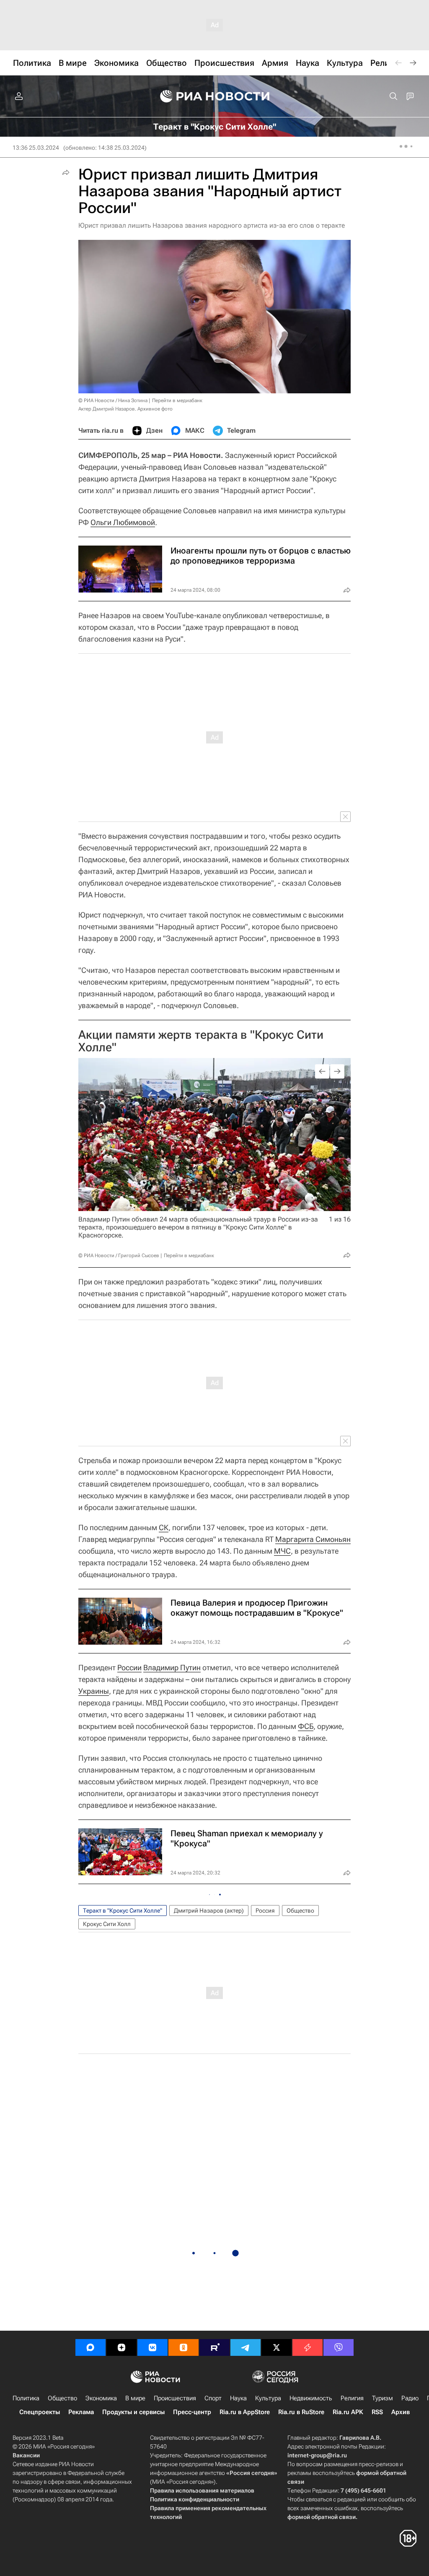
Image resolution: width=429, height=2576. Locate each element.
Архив (401, 2412)
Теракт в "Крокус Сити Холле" (123, 1911)
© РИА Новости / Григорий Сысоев (119, 1256)
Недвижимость (311, 2398)
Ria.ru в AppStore (245, 2412)
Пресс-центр (192, 2412)
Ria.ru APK (348, 2412)
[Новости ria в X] (277, 2347)
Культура (268, 2398)
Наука (238, 2398)
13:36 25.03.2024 (36, 148)
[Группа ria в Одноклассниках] (183, 2347)
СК (164, 1527)
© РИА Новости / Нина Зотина (113, 400)
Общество (300, 1911)
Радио (410, 2398)
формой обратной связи (322, 2517)
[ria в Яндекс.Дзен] (121, 2347)
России (129, 1668)
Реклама (81, 2412)
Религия (352, 2398)
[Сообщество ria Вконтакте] (152, 2347)
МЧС (282, 1551)
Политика (26, 2398)
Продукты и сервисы (133, 2412)
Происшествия (175, 2398)
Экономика (101, 2398)
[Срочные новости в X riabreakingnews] (308, 2347)
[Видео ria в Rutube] (214, 2347)
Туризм (382, 2398)
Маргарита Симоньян (313, 1539)
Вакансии (26, 2455)
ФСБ (306, 1726)
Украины (94, 1691)
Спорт (213, 2398)
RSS (377, 2412)
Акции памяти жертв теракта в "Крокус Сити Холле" (201, 1041)
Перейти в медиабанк (177, 400)
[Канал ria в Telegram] (246, 2347)
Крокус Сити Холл (107, 1924)
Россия (265, 1911)
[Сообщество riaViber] (339, 2347)
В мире (135, 2398)
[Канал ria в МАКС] (90, 2347)
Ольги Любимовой (123, 522)
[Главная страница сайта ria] (215, 96)
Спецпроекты (40, 2412)
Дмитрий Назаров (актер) (209, 1911)
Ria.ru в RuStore (301, 2412)
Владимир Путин (172, 1668)
